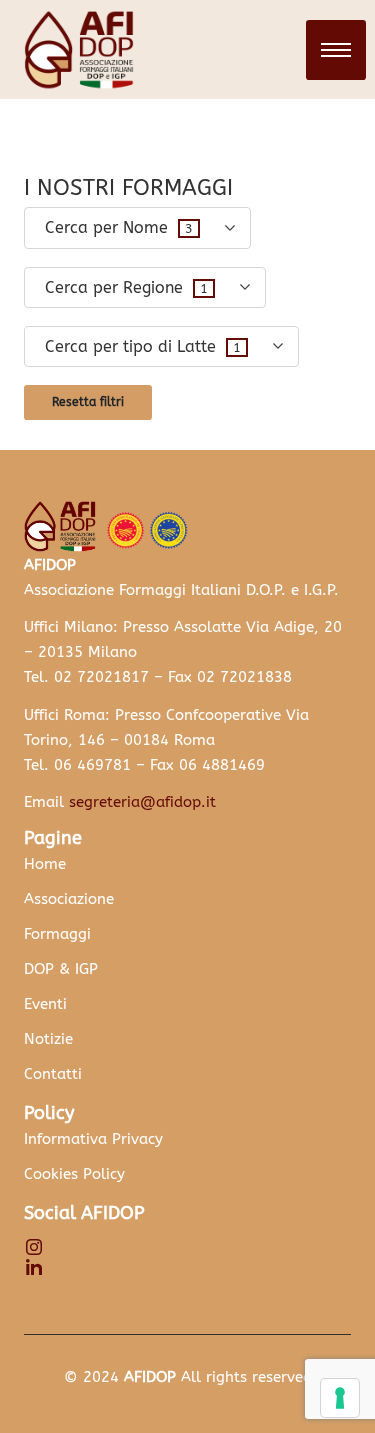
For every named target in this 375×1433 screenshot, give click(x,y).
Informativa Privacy (93, 1139)
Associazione (69, 899)
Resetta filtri (88, 402)
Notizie (48, 1039)
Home (45, 864)
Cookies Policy (74, 1174)
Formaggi (57, 934)
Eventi (45, 1004)
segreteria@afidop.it (142, 802)
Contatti (53, 1074)
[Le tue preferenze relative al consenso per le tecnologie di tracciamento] (340, 1398)
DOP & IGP (61, 969)
